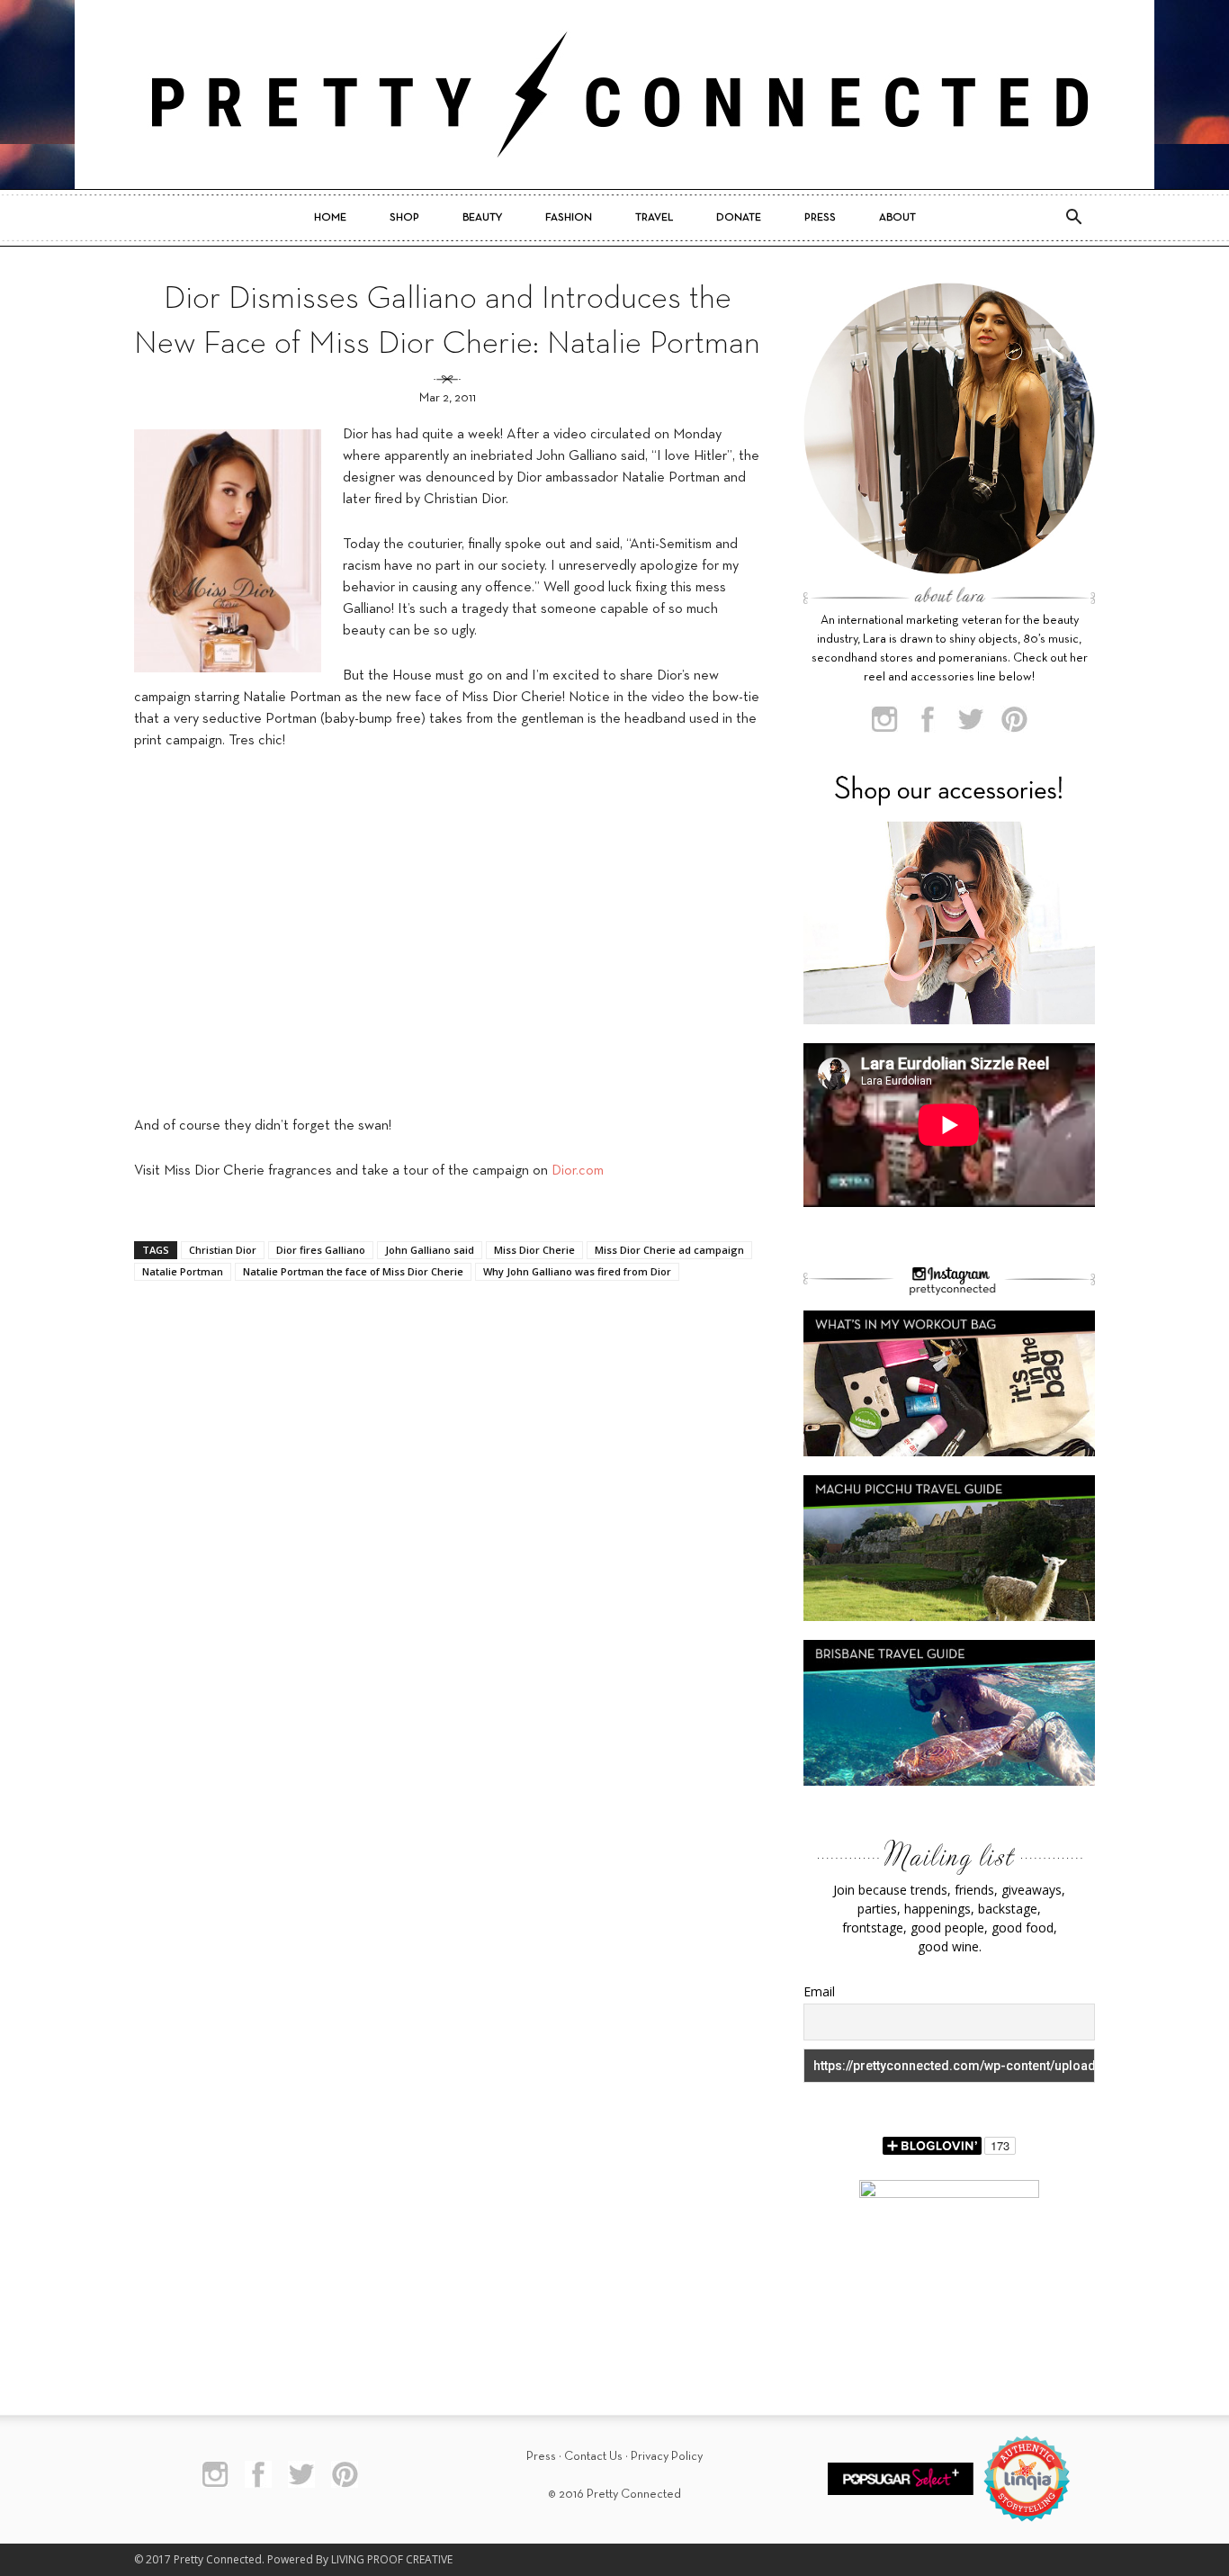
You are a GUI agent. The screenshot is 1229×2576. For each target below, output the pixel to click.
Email (819, 1991)
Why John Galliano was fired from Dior (577, 1271)
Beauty (482, 218)
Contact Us (593, 2457)
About (897, 218)
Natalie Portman (183, 1271)
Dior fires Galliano (321, 1250)
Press (820, 218)
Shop (404, 218)
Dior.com (578, 1171)
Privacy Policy (667, 2457)
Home (330, 218)
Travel (654, 218)
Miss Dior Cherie (534, 1250)
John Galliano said (430, 1250)
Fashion (569, 218)
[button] (1073, 218)
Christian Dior (223, 1250)
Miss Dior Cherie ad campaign (669, 1250)
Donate (739, 218)
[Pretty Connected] (614, 95)
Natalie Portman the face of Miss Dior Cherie (353, 1271)
